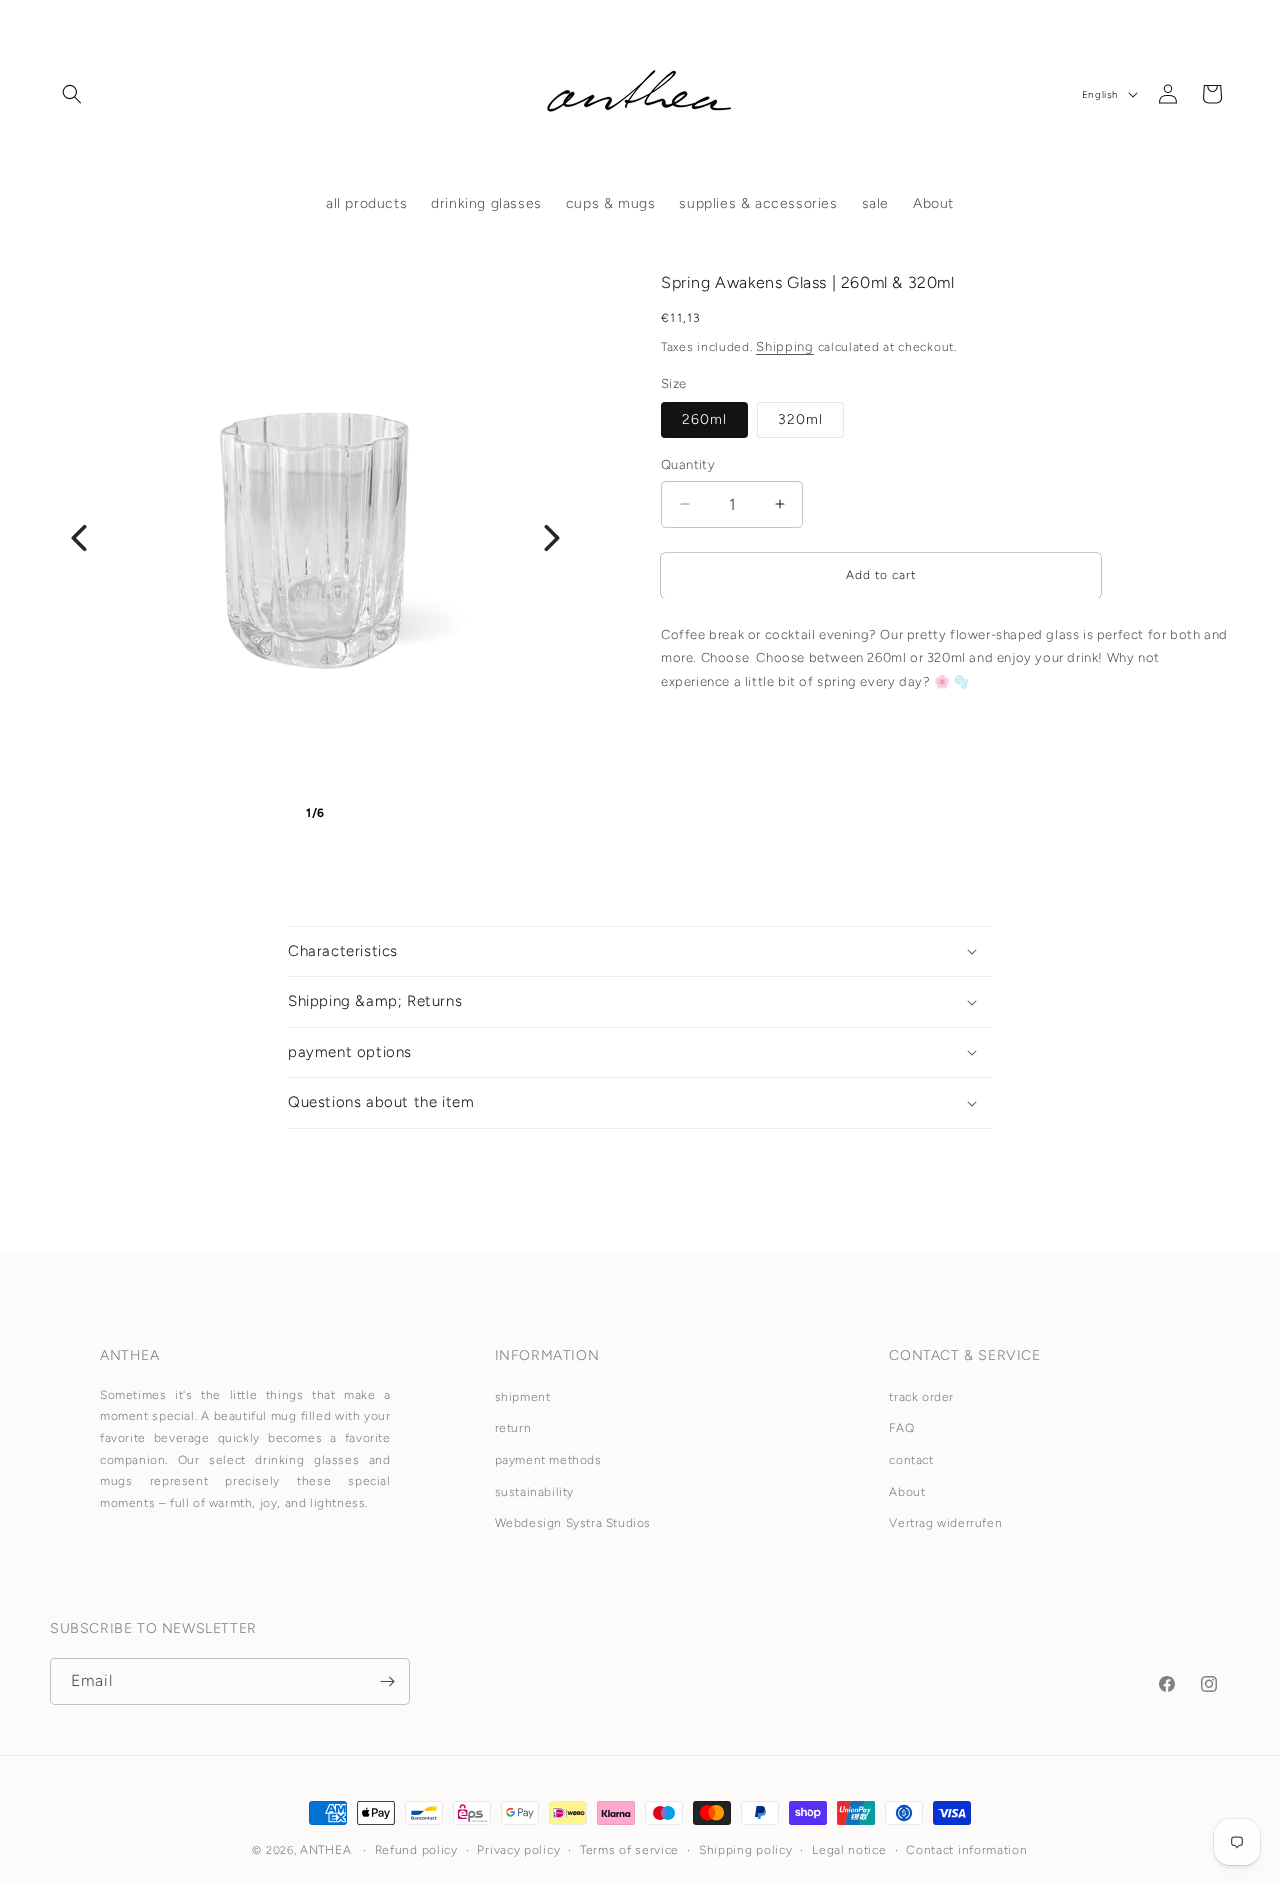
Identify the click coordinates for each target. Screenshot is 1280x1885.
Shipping (785, 346)
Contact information (966, 1850)
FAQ (901, 1429)
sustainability (534, 1492)
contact (911, 1460)
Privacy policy (518, 1850)
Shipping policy (746, 1850)
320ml (800, 419)
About (907, 1492)
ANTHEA (325, 1850)
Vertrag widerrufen (945, 1524)
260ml (704, 419)
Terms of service (629, 1850)
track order (921, 1397)
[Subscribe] (387, 1681)
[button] (72, 94)
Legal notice (849, 1850)
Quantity (688, 464)
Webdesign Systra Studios (573, 1524)
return (513, 1429)
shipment (523, 1397)
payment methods (548, 1460)
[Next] (552, 538)
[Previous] (79, 538)
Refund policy (416, 1850)
